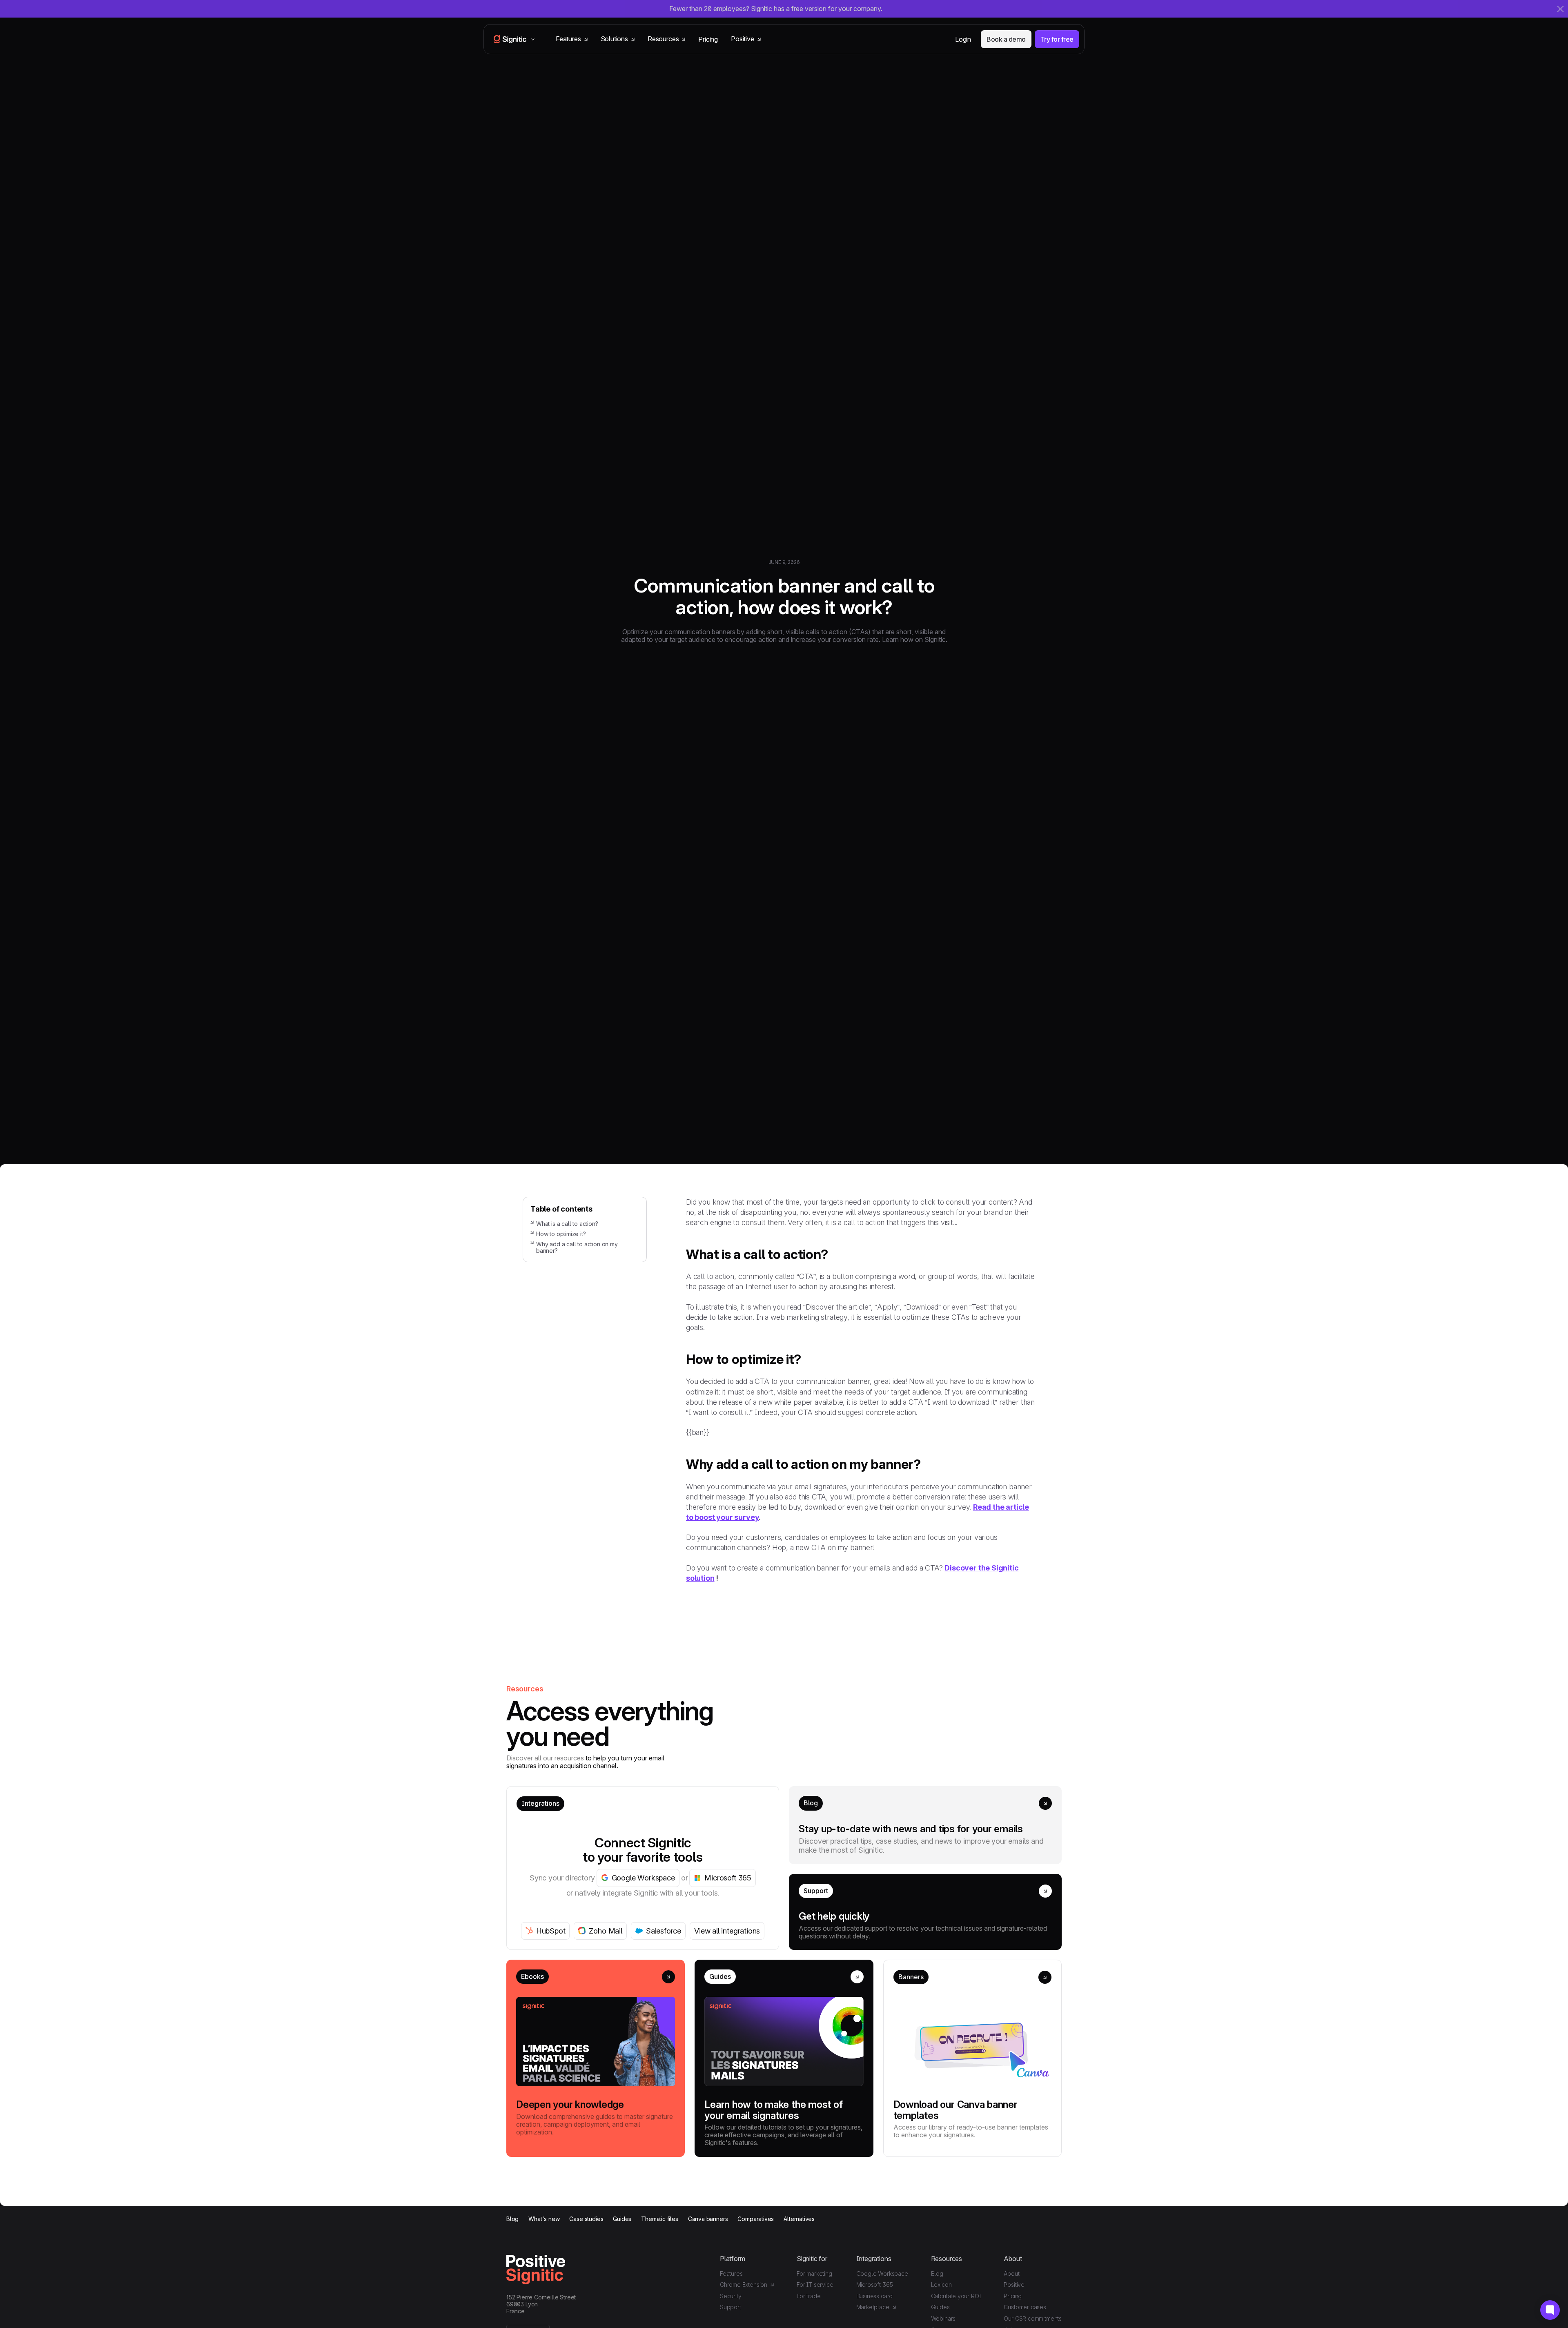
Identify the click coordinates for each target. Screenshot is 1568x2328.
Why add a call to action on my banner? (577, 1248)
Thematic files (659, 2219)
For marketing (814, 2273)
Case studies (586, 2219)
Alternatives (799, 2219)
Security (731, 2296)
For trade (808, 2296)
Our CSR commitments (1033, 2318)
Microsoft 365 (875, 2285)
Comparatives (756, 2219)
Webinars (943, 2318)
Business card (875, 2296)
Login (963, 39)
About (1011, 2273)
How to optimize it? (561, 1234)
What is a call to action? (567, 1224)
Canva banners (708, 2219)
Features (731, 2273)
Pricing (708, 39)
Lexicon (941, 2285)
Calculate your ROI (956, 2296)
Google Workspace (882, 2273)
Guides (622, 2219)
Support (731, 2307)
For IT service (815, 2285)
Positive (1014, 2285)
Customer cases (1025, 2307)
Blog (512, 2219)
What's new (544, 2219)
